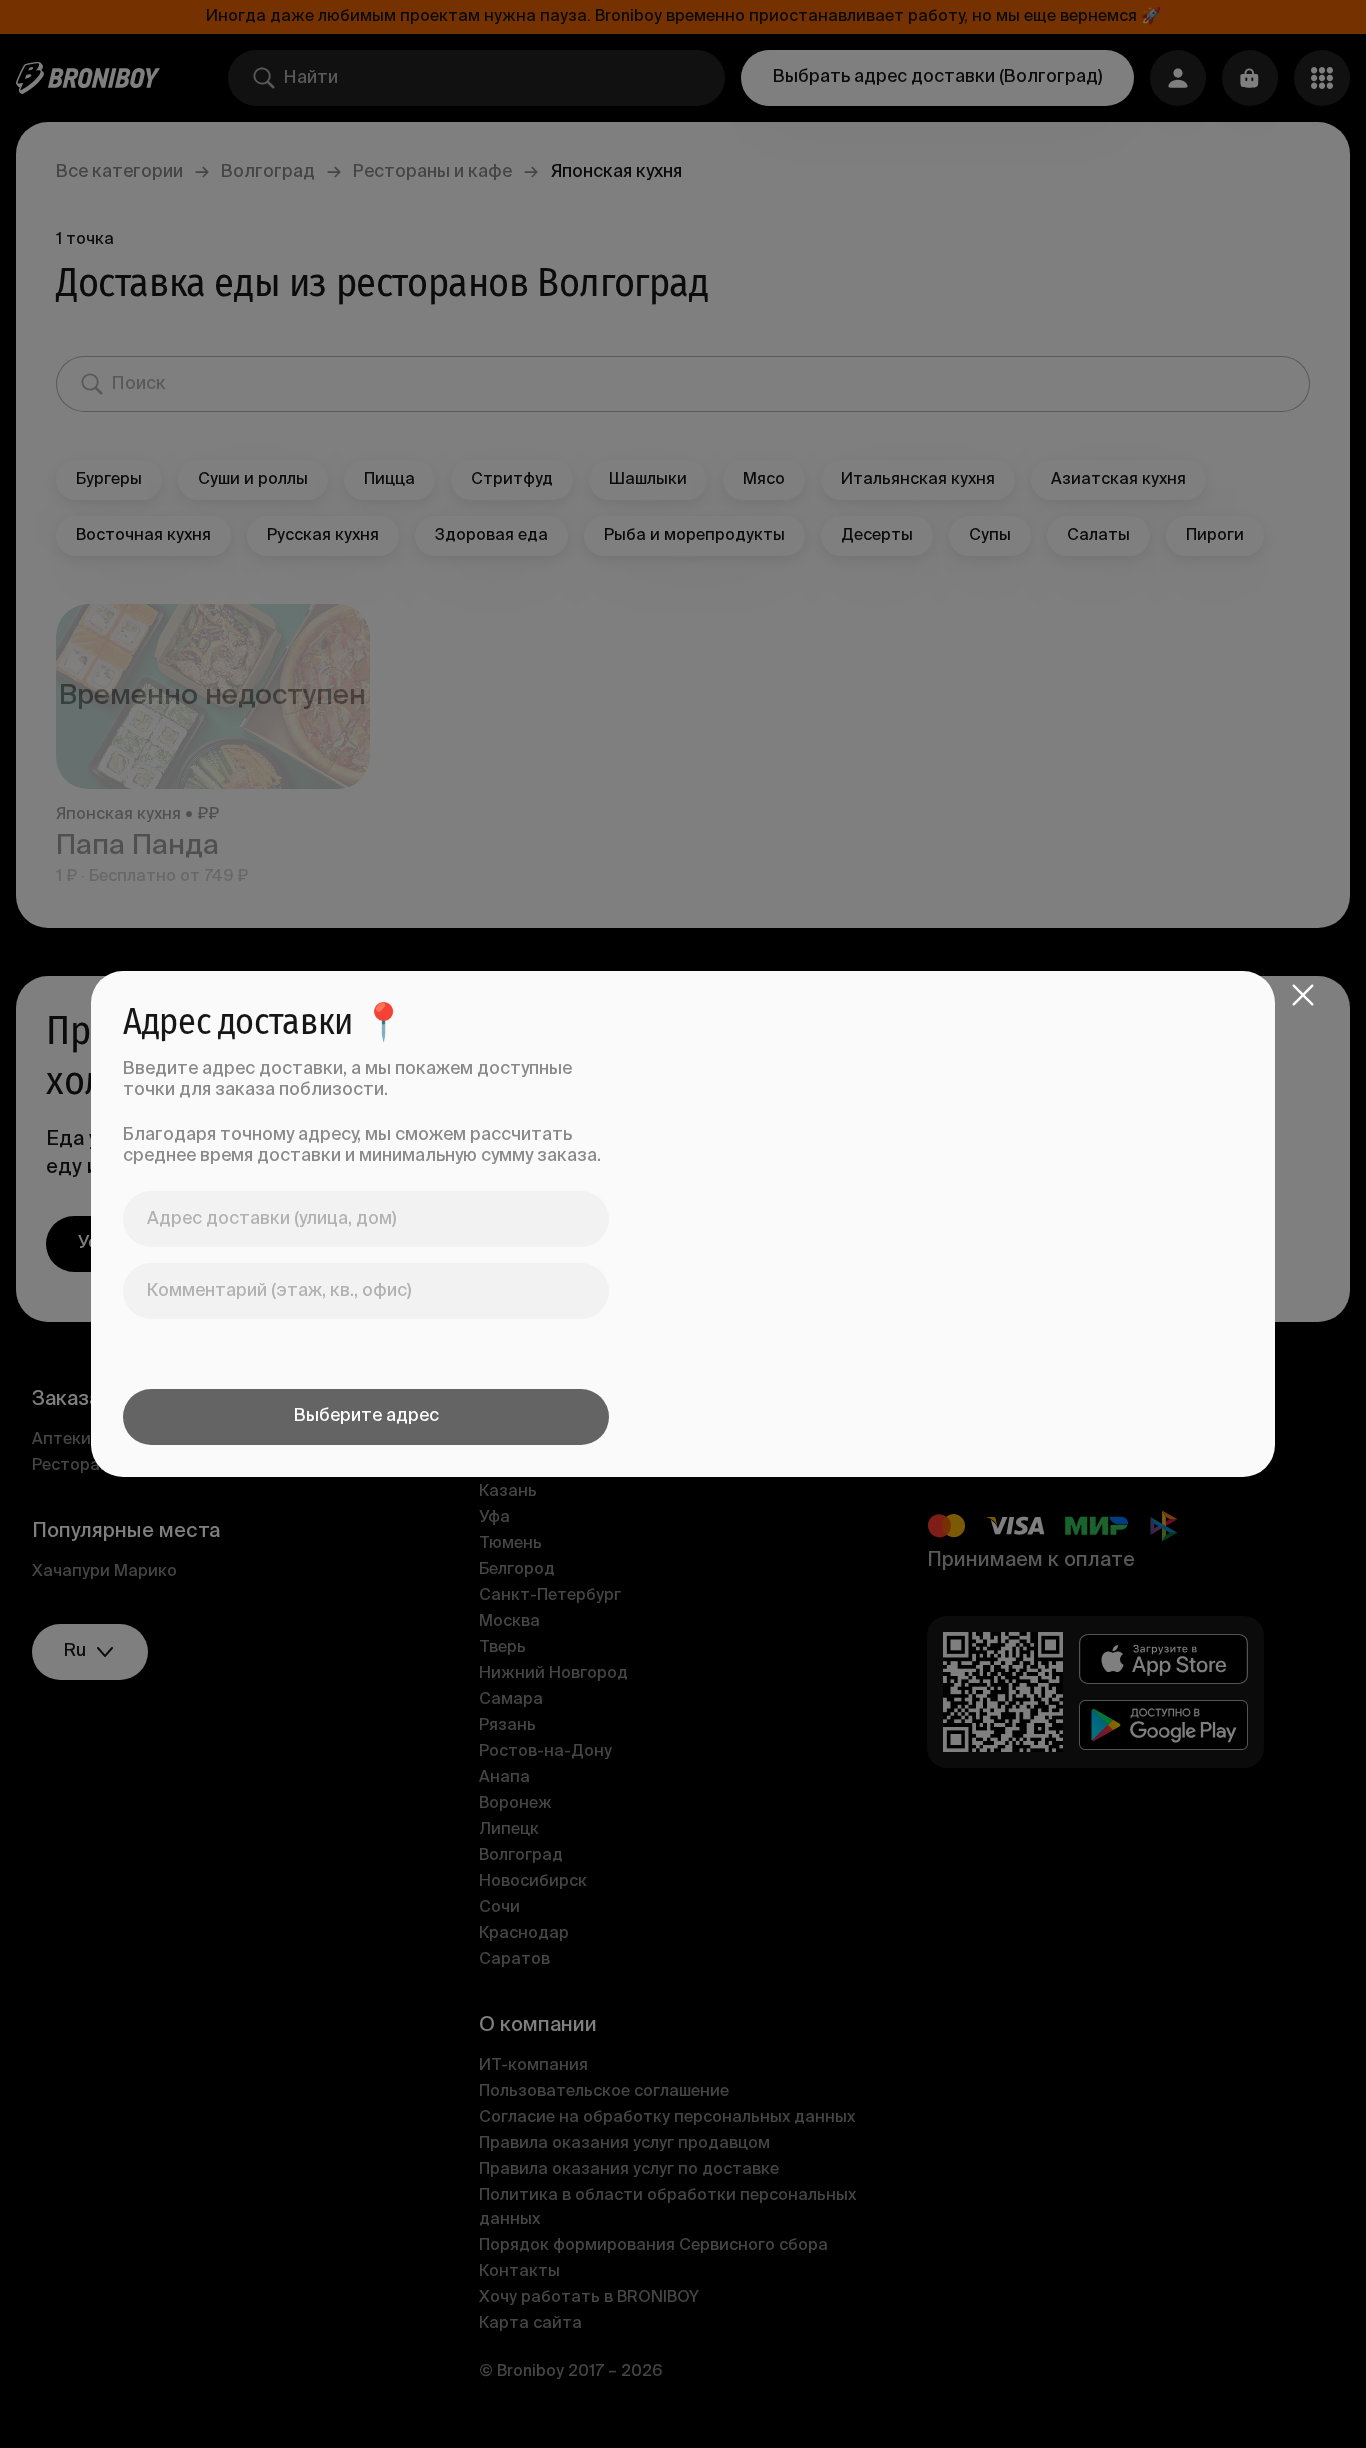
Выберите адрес (366, 1416)
